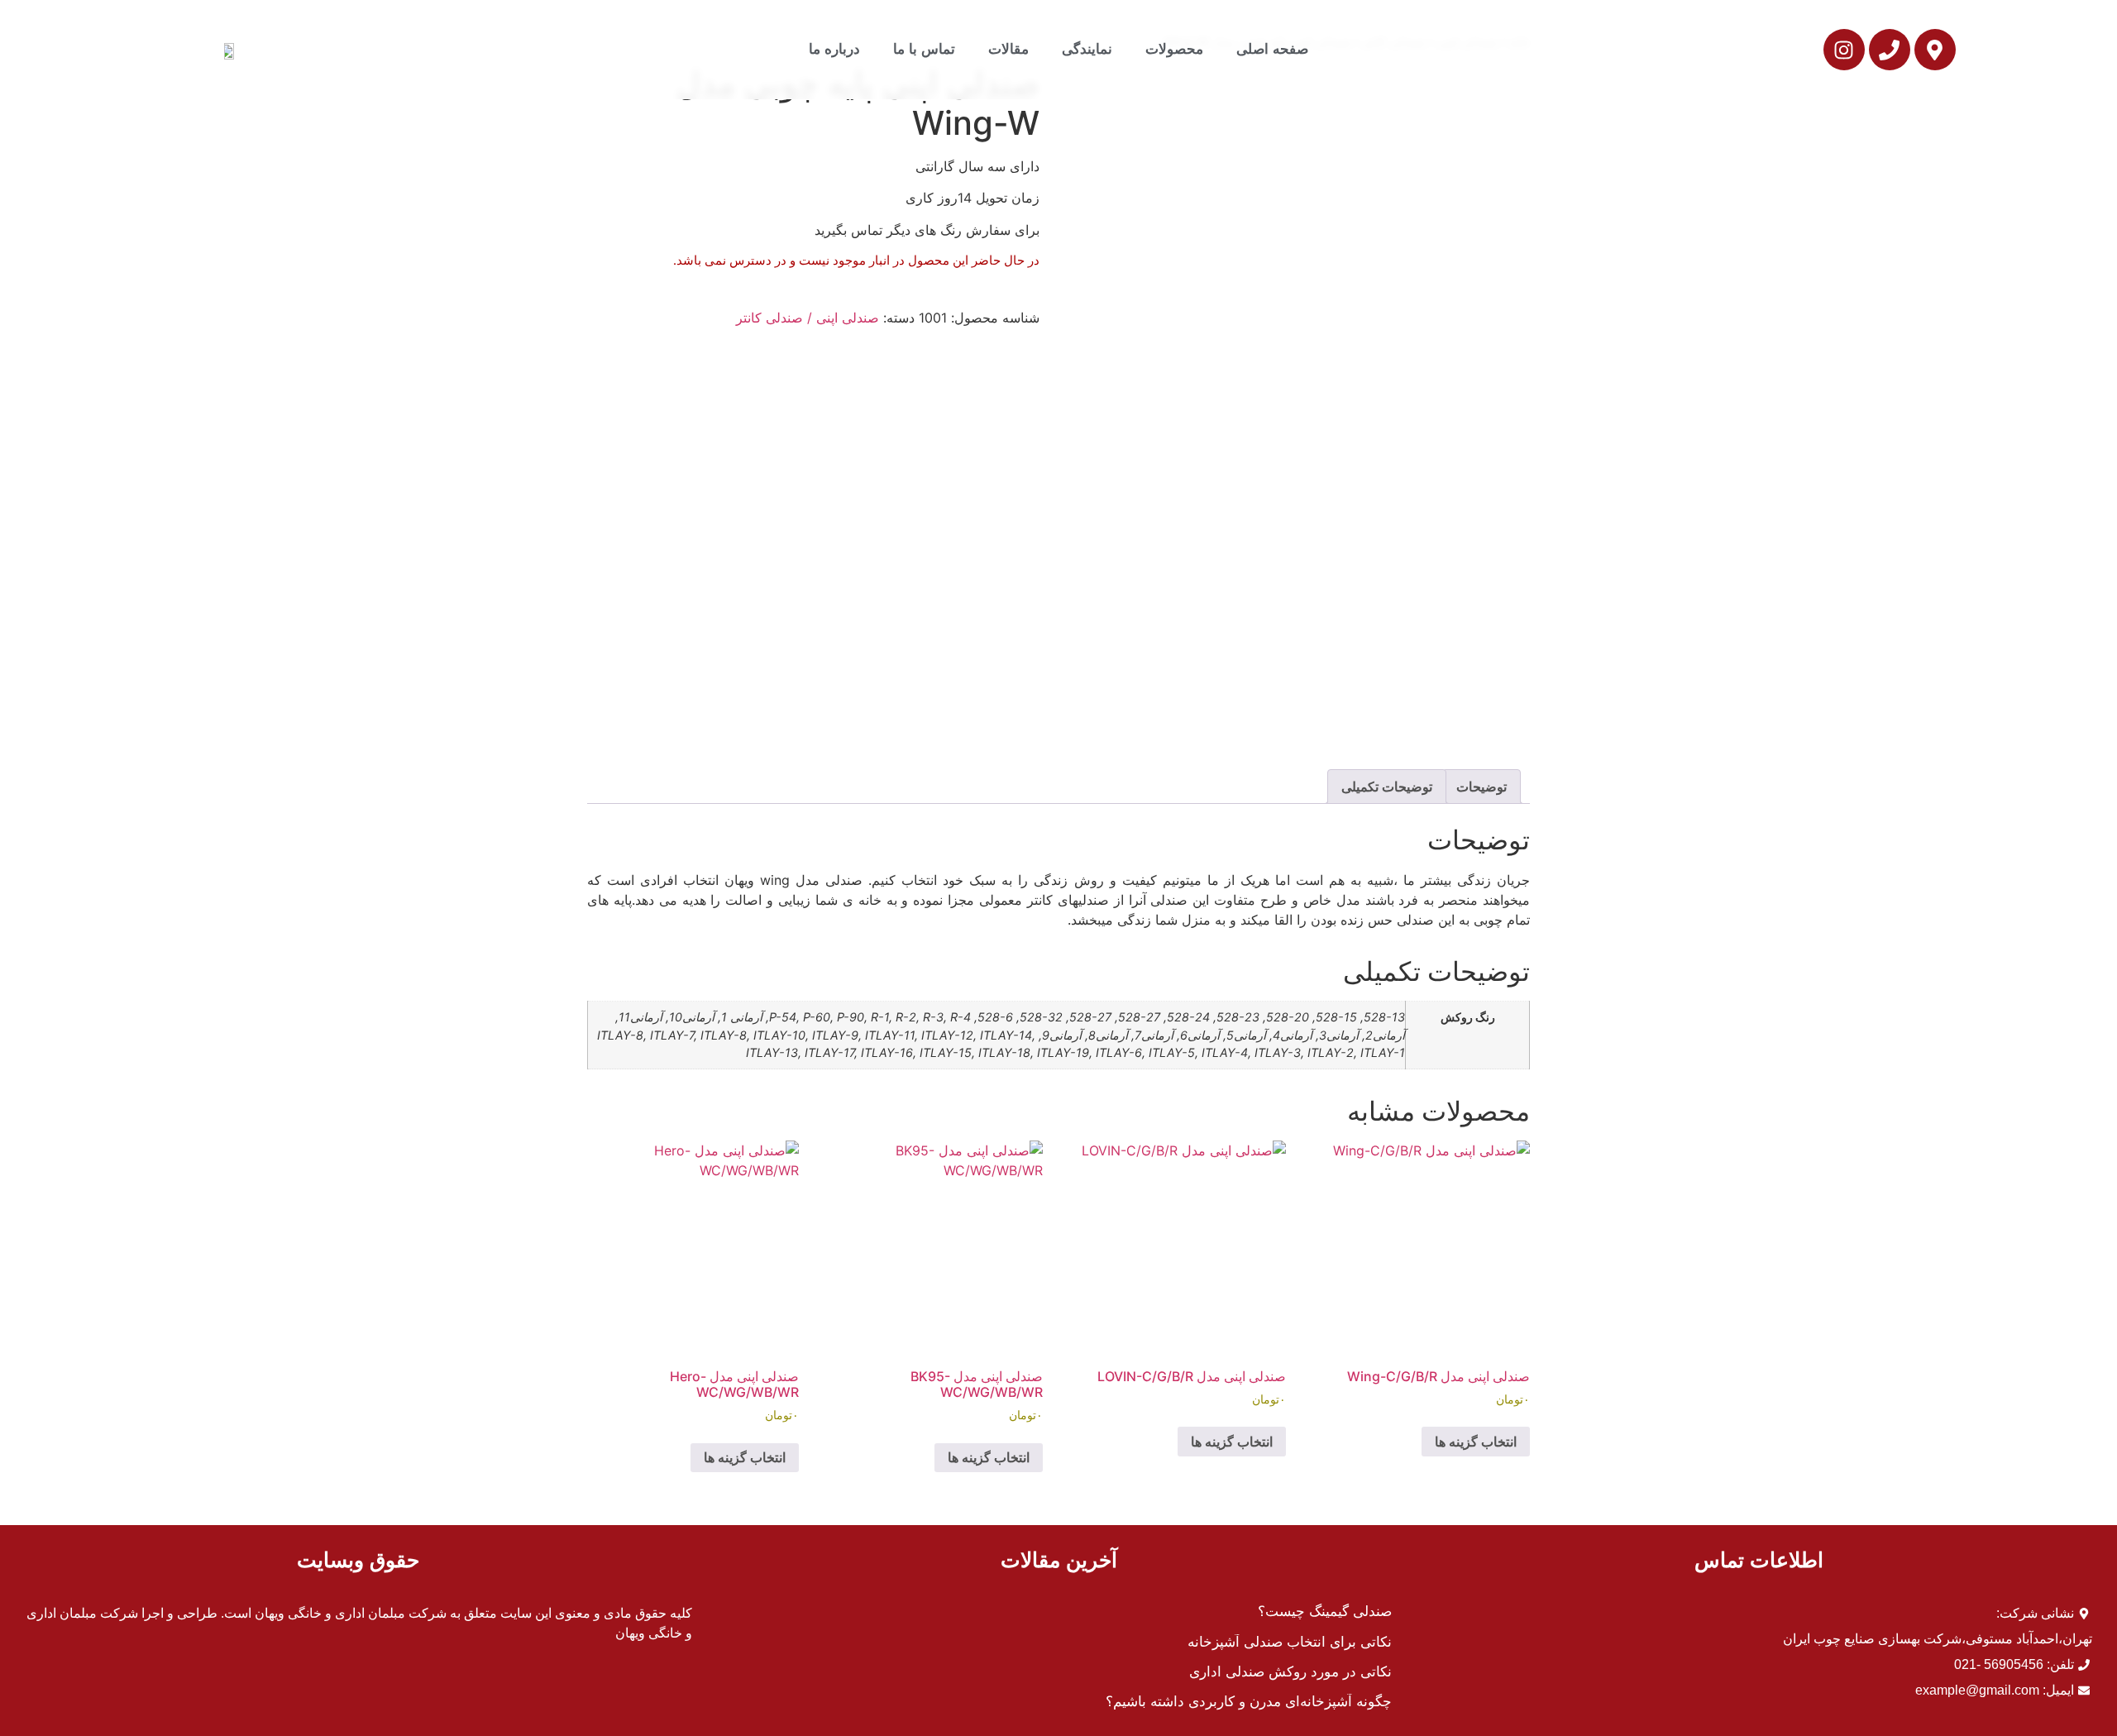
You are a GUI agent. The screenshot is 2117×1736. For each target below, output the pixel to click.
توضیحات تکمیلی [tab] (1387, 787)
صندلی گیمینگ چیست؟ (1325, 1612)
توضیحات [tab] (1481, 787)
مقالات (1008, 49)
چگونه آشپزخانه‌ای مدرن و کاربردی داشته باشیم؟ (1249, 1702)
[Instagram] (1844, 50)
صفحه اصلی (1272, 49)
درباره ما (834, 49)
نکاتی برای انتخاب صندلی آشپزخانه (1290, 1642)
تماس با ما (924, 49)
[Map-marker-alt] (1935, 50)
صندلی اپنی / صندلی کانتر (808, 318)
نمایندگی (1087, 49)
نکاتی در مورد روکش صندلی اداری (1290, 1672)
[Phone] (1890, 50)
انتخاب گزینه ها (1476, 1442)
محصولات (1174, 49)
